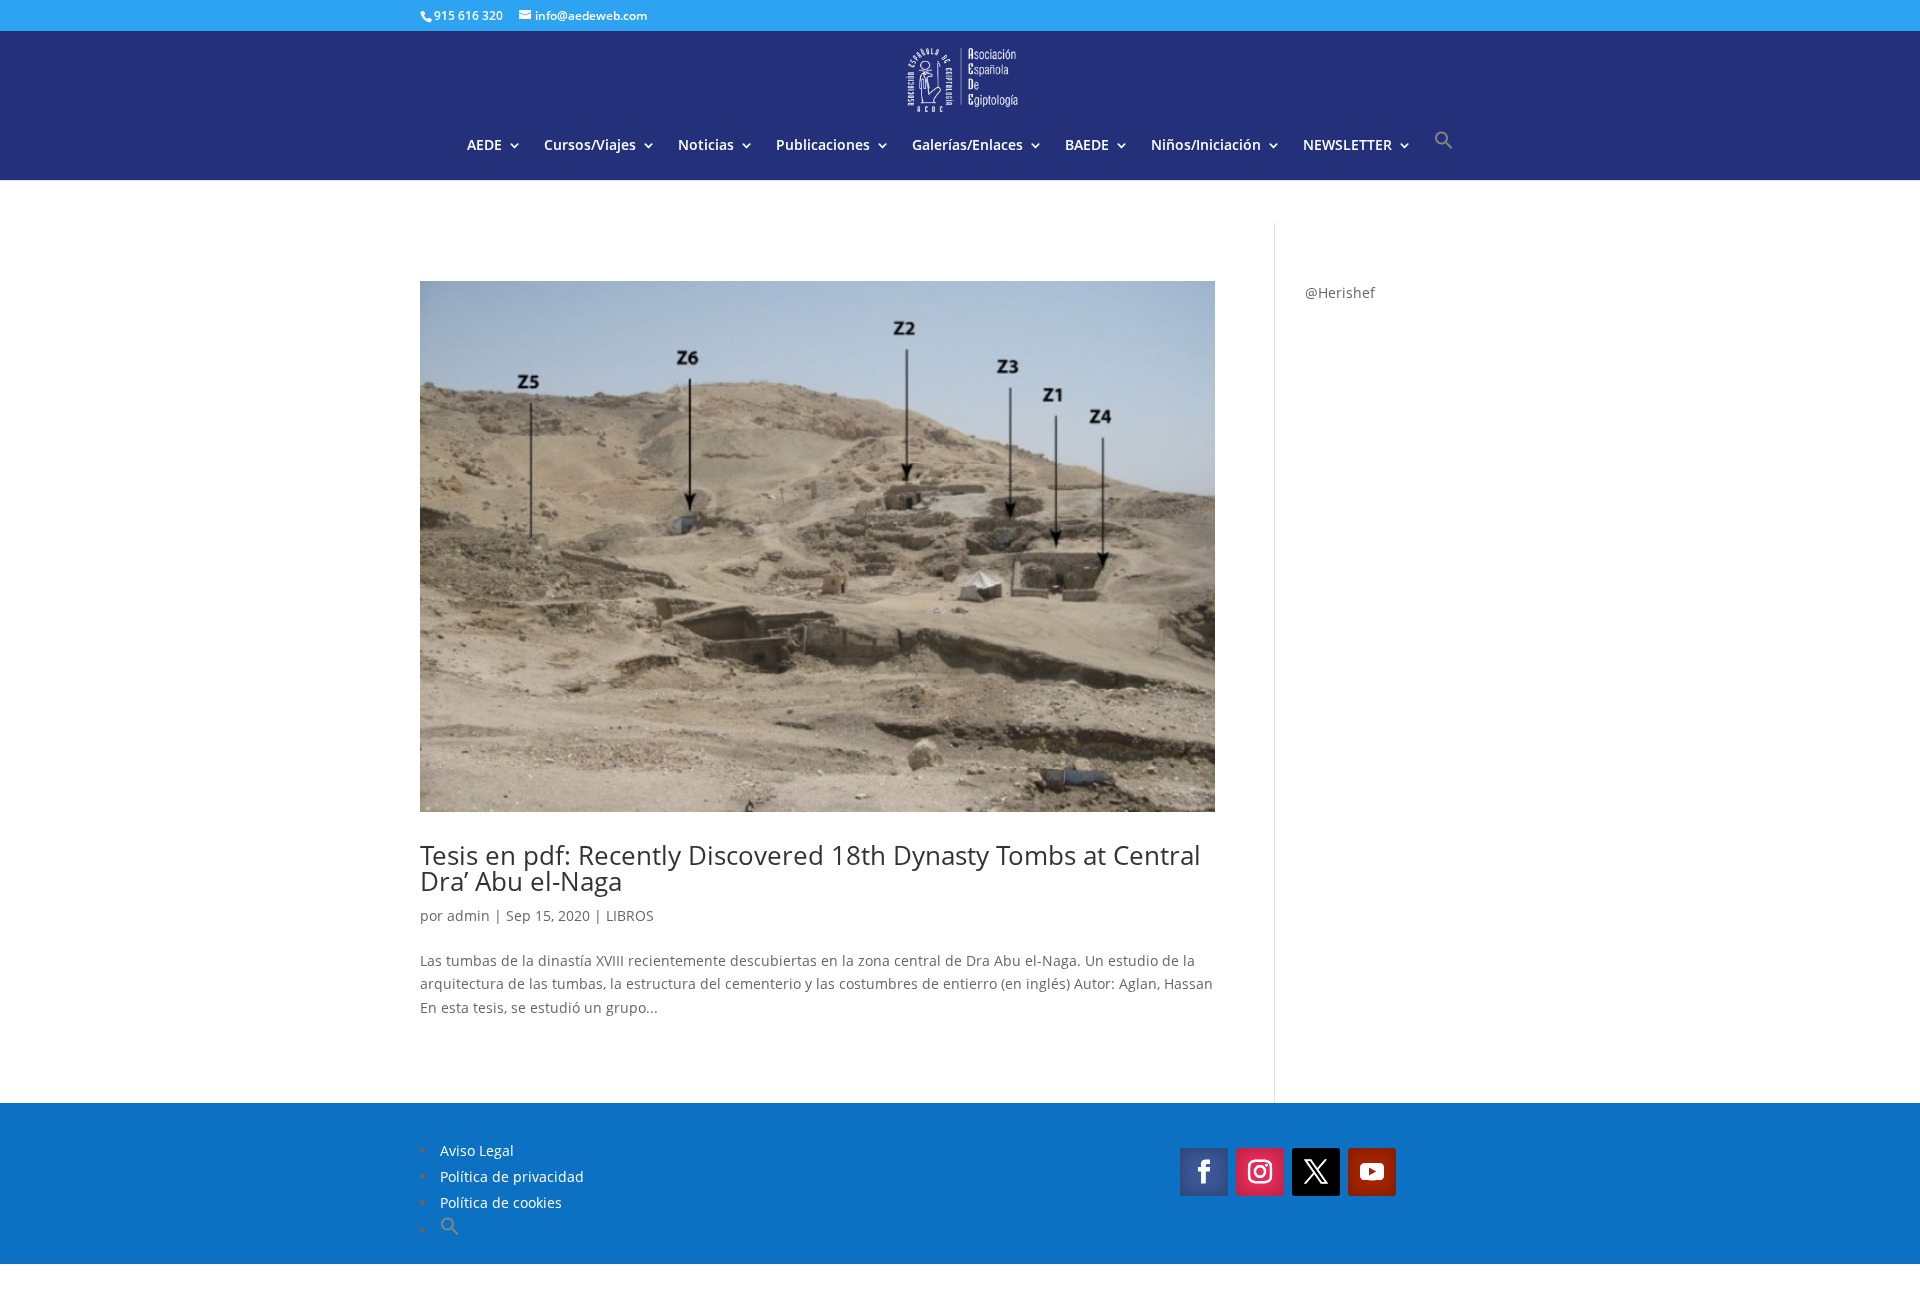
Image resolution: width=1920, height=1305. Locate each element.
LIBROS (630, 915)
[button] (1444, 155)
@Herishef (1340, 292)
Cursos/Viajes (590, 146)
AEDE (484, 146)
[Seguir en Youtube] (1372, 1172)
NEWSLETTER (1347, 146)
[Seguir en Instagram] (1260, 1172)
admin (468, 915)
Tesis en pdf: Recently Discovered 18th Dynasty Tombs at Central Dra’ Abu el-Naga (810, 868)
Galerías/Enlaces (967, 146)
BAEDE (1087, 146)
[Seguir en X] (1316, 1172)
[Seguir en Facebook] (1204, 1172)
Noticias (706, 146)
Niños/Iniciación (1206, 146)
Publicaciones (823, 146)
